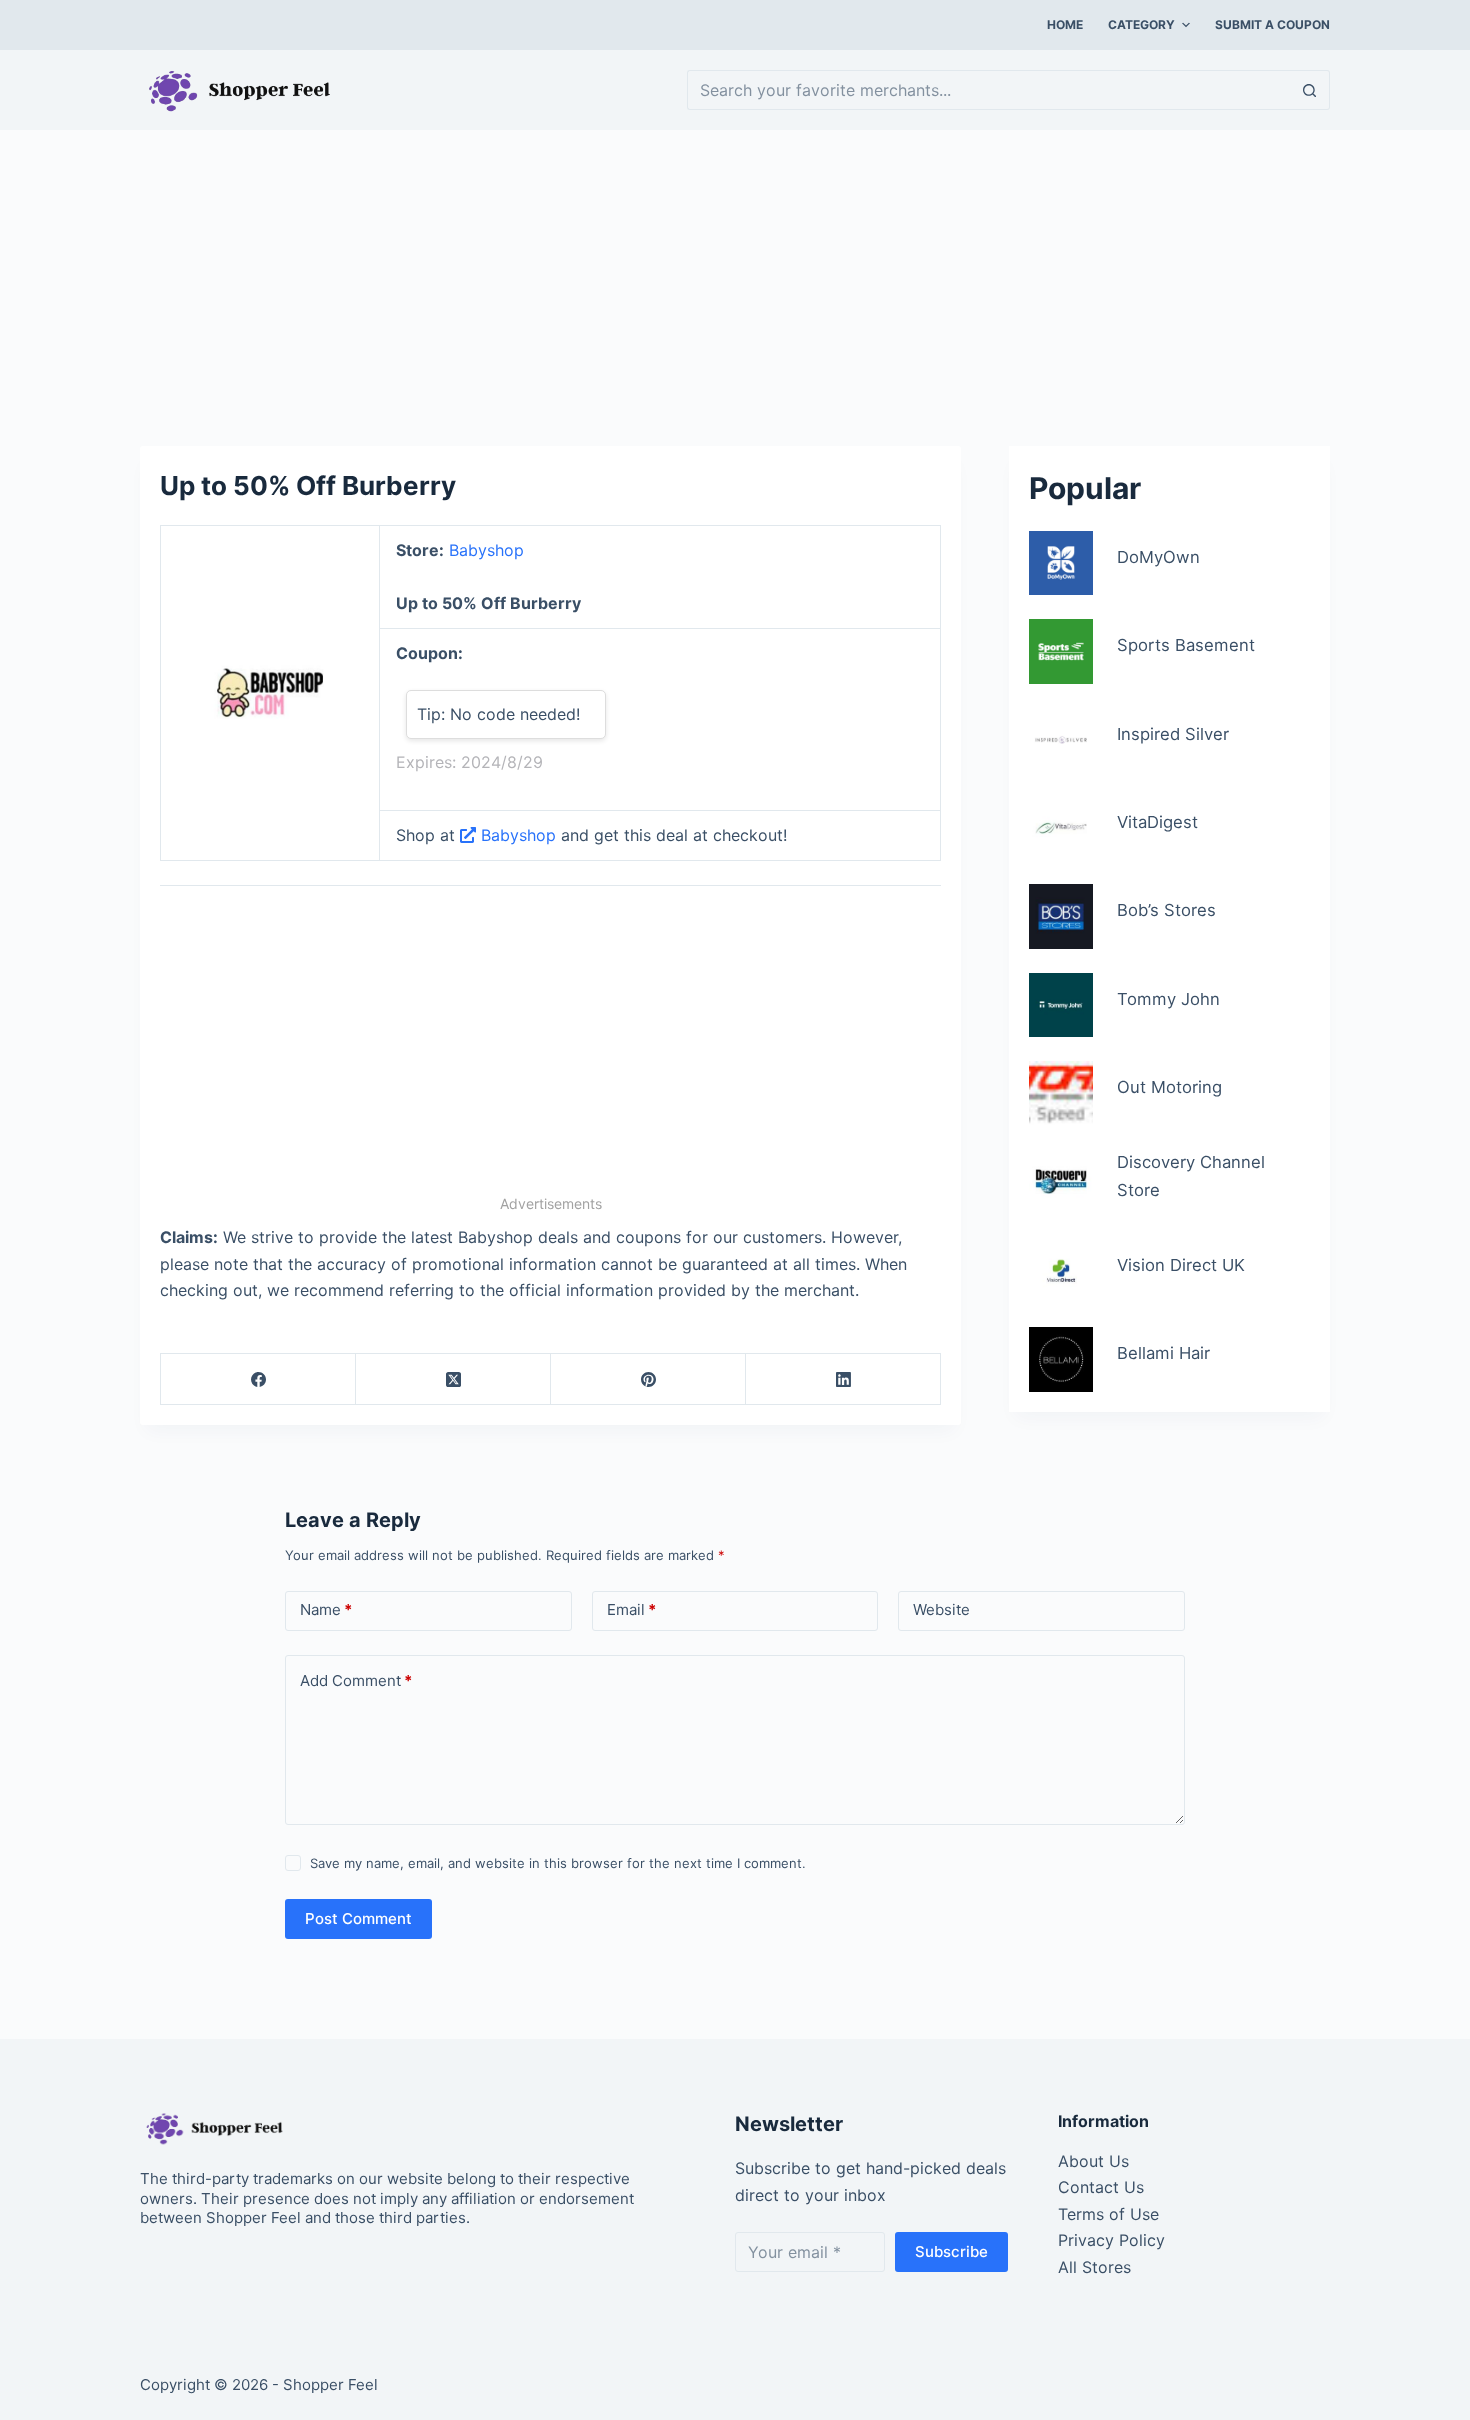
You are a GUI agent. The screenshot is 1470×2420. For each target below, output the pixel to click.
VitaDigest (1157, 822)
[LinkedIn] (843, 1379)
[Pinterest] (648, 1379)
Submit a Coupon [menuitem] (1272, 24)
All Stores (1094, 2267)
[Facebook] (258, 1379)
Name (326, 1609)
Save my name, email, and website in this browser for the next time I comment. (558, 1863)
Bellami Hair (1163, 1353)
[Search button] (1310, 90)
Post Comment (358, 1918)
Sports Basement (1186, 645)
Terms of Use (1108, 2214)
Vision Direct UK (1181, 1265)
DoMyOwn (1158, 557)
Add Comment (356, 1680)
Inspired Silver (1173, 734)
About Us (1093, 2161)
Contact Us (1101, 2187)
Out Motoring (1169, 1087)
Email (631, 1609)
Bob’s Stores (1166, 910)
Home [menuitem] (1065, 24)
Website (941, 1609)
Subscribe (951, 2251)
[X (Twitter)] (453, 1379)
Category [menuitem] (1141, 24)
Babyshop (486, 550)
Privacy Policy (1111, 2240)
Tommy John (1168, 999)
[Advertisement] (735, 278)
